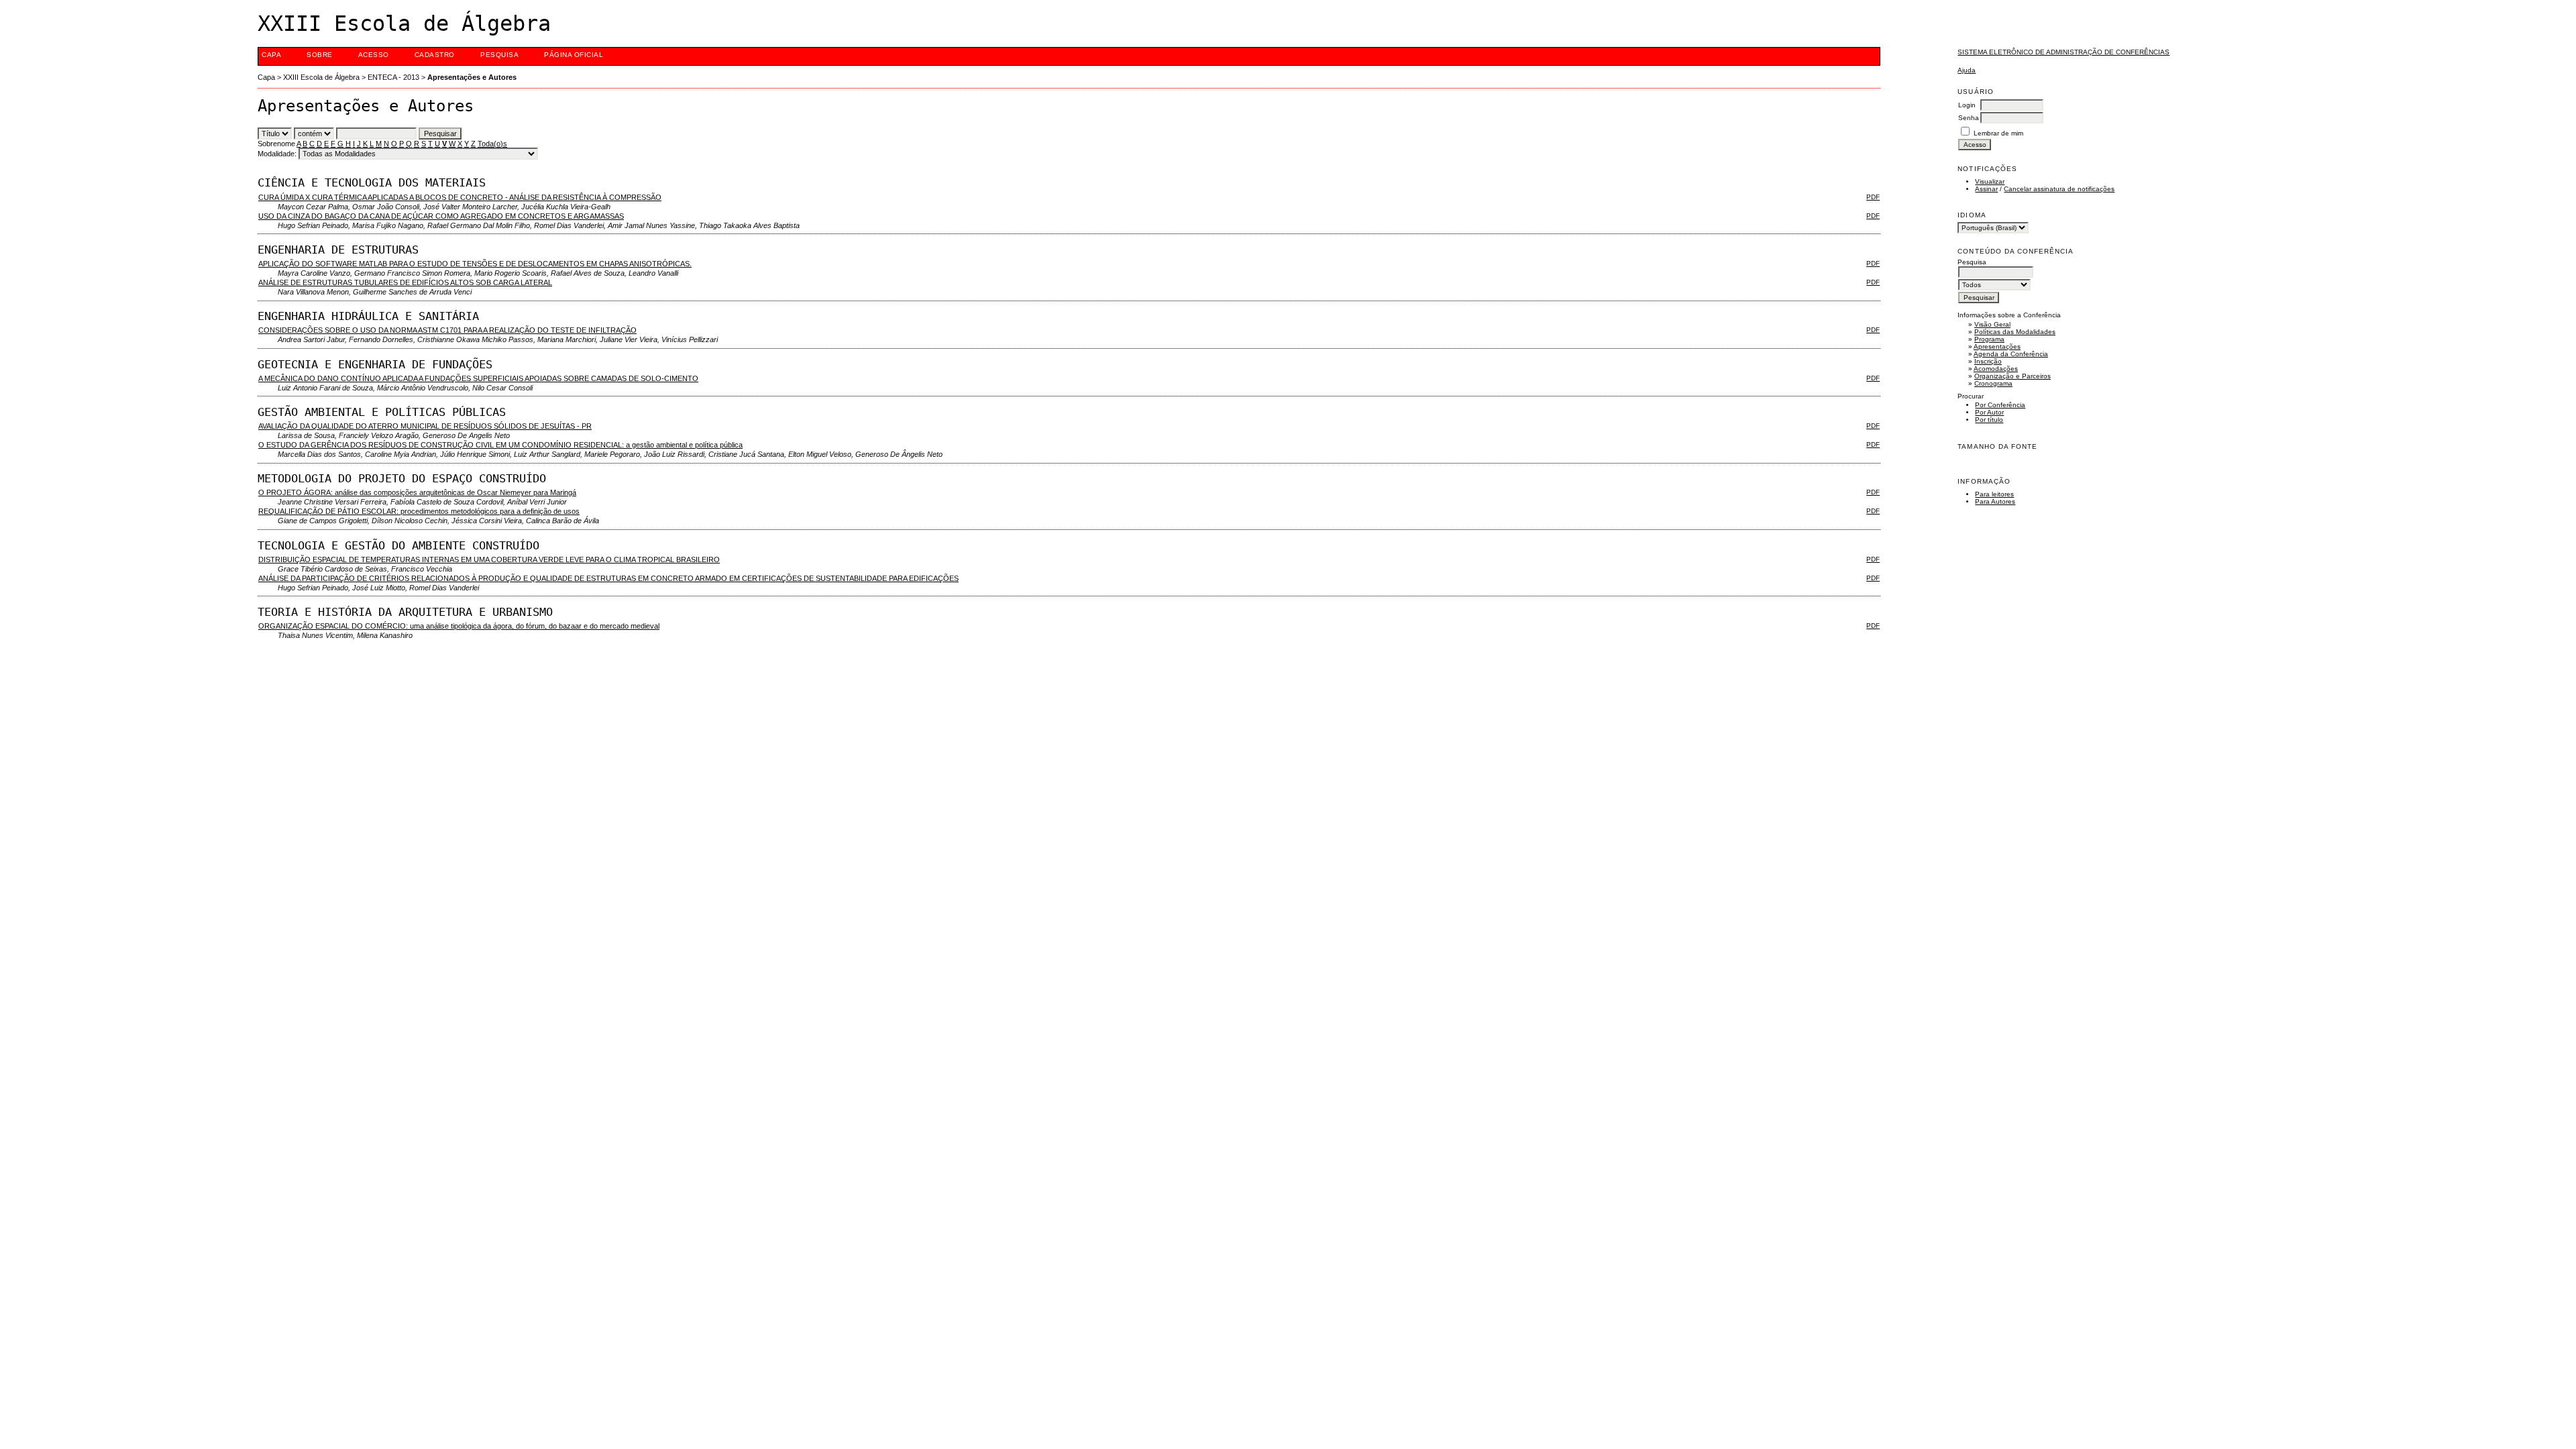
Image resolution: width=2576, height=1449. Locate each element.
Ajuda (1967, 70)
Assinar (1986, 189)
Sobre (320, 55)
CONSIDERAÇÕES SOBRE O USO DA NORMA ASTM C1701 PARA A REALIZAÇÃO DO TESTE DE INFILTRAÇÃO (447, 330)
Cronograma (1993, 383)
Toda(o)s (492, 144)
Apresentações (1997, 346)
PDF (1873, 197)
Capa (271, 55)
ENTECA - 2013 (393, 77)
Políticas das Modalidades (2015, 332)
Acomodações (1996, 369)
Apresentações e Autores (472, 77)
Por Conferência (2000, 405)
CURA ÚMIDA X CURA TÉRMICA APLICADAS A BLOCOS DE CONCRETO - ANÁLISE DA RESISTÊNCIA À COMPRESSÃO (460, 197)
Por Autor (1989, 412)
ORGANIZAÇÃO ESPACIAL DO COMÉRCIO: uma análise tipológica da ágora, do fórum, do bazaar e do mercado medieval (459, 626)
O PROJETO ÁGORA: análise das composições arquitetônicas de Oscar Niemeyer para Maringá (417, 492)
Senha (1969, 118)
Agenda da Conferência (2011, 354)
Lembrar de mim (1998, 133)
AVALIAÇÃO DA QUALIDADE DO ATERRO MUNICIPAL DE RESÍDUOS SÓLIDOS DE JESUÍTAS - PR (425, 426)
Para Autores (1995, 501)
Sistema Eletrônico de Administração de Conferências (2063, 52)
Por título (1989, 420)
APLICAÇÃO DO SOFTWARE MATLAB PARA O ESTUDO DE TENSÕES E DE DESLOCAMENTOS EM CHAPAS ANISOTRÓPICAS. (475, 264)
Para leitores (1994, 494)
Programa (1989, 339)
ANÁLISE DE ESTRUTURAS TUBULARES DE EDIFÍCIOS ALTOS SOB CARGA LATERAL (405, 282)
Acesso (374, 55)
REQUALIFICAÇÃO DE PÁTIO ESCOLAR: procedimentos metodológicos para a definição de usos (419, 511)
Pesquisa (499, 55)
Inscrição (1988, 361)
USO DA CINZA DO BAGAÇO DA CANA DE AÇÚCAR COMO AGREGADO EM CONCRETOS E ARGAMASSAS (441, 216)
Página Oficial (574, 55)
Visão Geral (1992, 324)
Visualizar (1990, 181)
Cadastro (435, 55)
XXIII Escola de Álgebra (321, 77)
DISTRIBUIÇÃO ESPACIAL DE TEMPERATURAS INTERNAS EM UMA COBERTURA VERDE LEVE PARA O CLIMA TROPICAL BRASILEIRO (489, 559)
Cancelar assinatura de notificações (2059, 189)
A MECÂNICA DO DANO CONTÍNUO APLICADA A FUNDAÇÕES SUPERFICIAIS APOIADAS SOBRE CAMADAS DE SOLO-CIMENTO (478, 378)
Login (1967, 105)
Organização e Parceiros (2012, 376)
